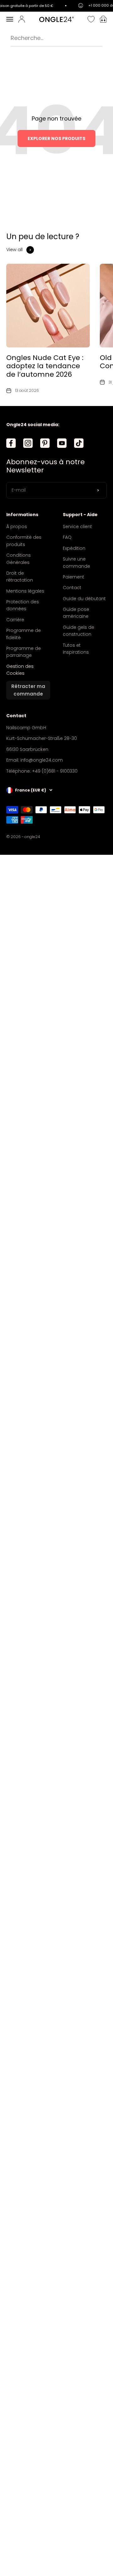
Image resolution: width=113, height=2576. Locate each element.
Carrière (15, 620)
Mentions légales (25, 591)
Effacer (96, 38)
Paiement (73, 577)
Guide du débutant (84, 599)
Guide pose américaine (76, 613)
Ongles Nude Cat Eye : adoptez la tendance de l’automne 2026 (45, 366)
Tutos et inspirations (76, 649)
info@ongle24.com (42, 760)
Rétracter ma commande (28, 690)
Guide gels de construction (78, 631)
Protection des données (23, 605)
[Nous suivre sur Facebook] (11, 443)
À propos (17, 527)
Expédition (74, 548)
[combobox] (48, 38)
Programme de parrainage (24, 652)
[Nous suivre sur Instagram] (28, 443)
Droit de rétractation (20, 577)
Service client (77, 527)
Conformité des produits (24, 541)
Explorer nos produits (56, 138)
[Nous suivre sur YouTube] (62, 443)
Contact (72, 588)
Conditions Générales (19, 559)
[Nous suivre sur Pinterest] (45, 443)
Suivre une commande (76, 562)
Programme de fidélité (24, 634)
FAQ (67, 537)
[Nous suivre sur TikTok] (79, 443)
